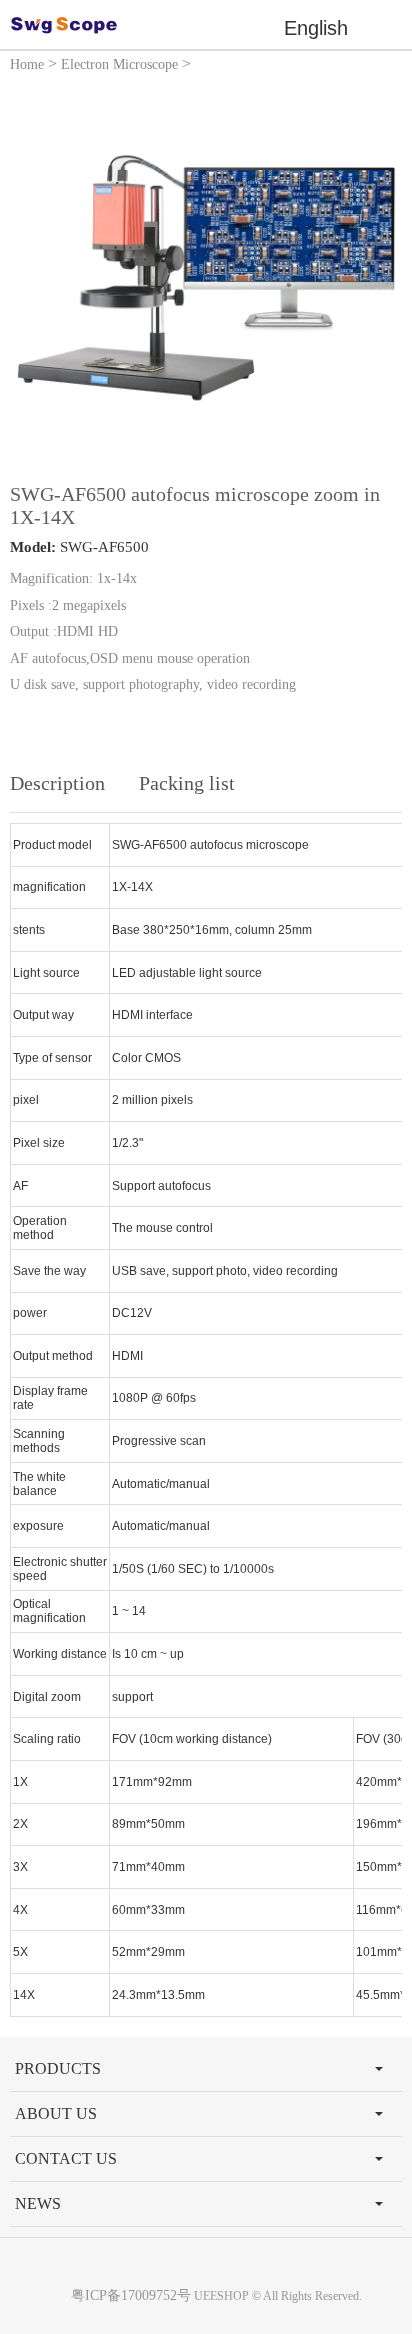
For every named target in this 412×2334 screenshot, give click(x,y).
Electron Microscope (119, 64)
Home (27, 64)
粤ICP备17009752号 (131, 2295)
